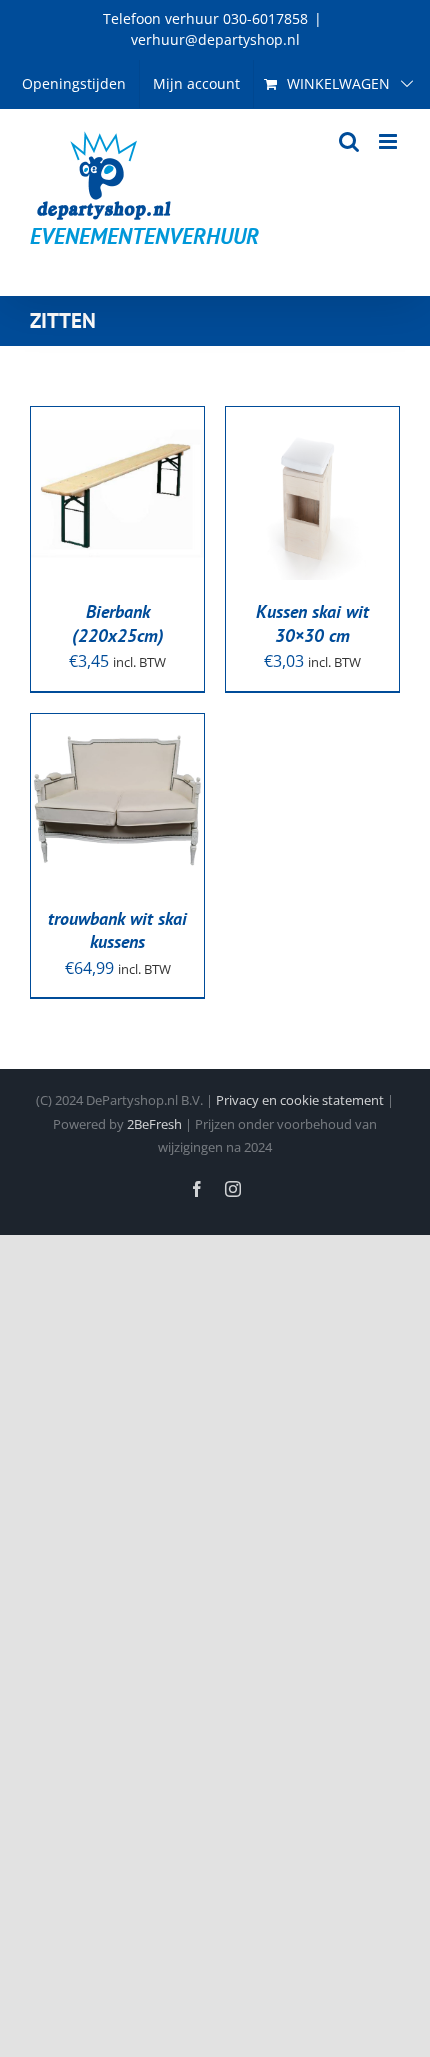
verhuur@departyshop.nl (215, 39)
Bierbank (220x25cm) (118, 623)
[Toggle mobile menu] (389, 141)
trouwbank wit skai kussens (117, 930)
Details (80, 518)
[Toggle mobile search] (349, 141)
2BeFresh (154, 1124)
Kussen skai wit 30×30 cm (312, 623)
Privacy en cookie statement (300, 1100)
